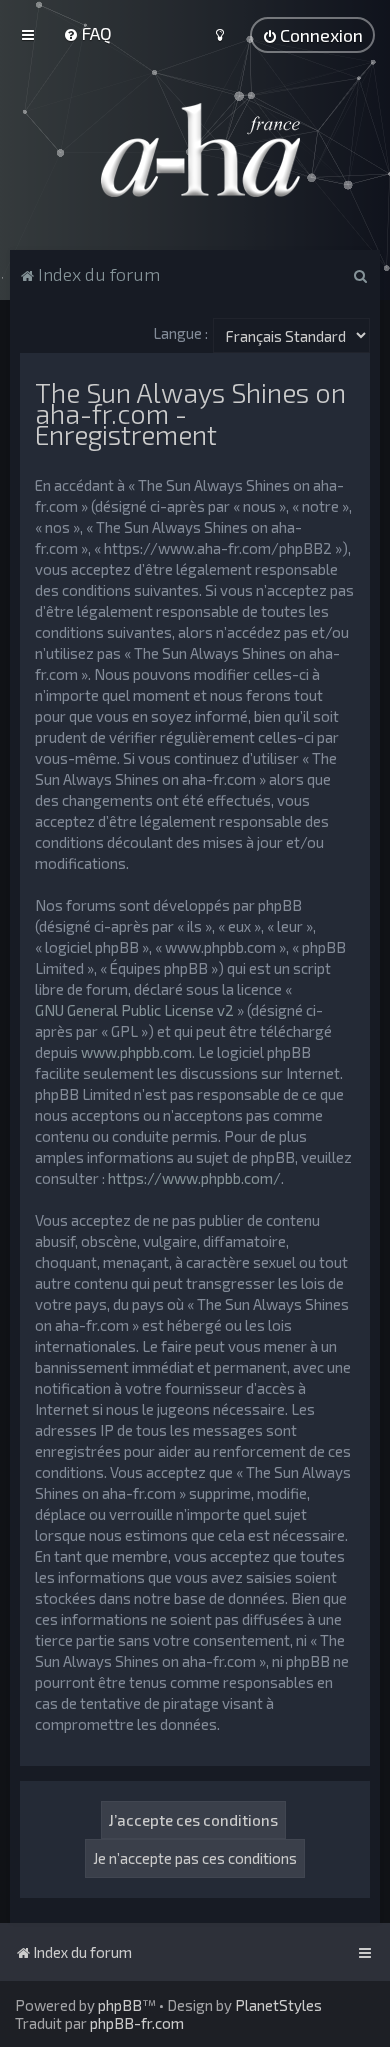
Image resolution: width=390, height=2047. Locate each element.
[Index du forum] (195, 150)
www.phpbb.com (136, 1052)
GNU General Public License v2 (134, 1010)
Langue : (180, 333)
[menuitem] (87, 33)
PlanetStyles (278, 2005)
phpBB (120, 2005)
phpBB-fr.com (137, 2023)
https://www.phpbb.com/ (194, 1178)
